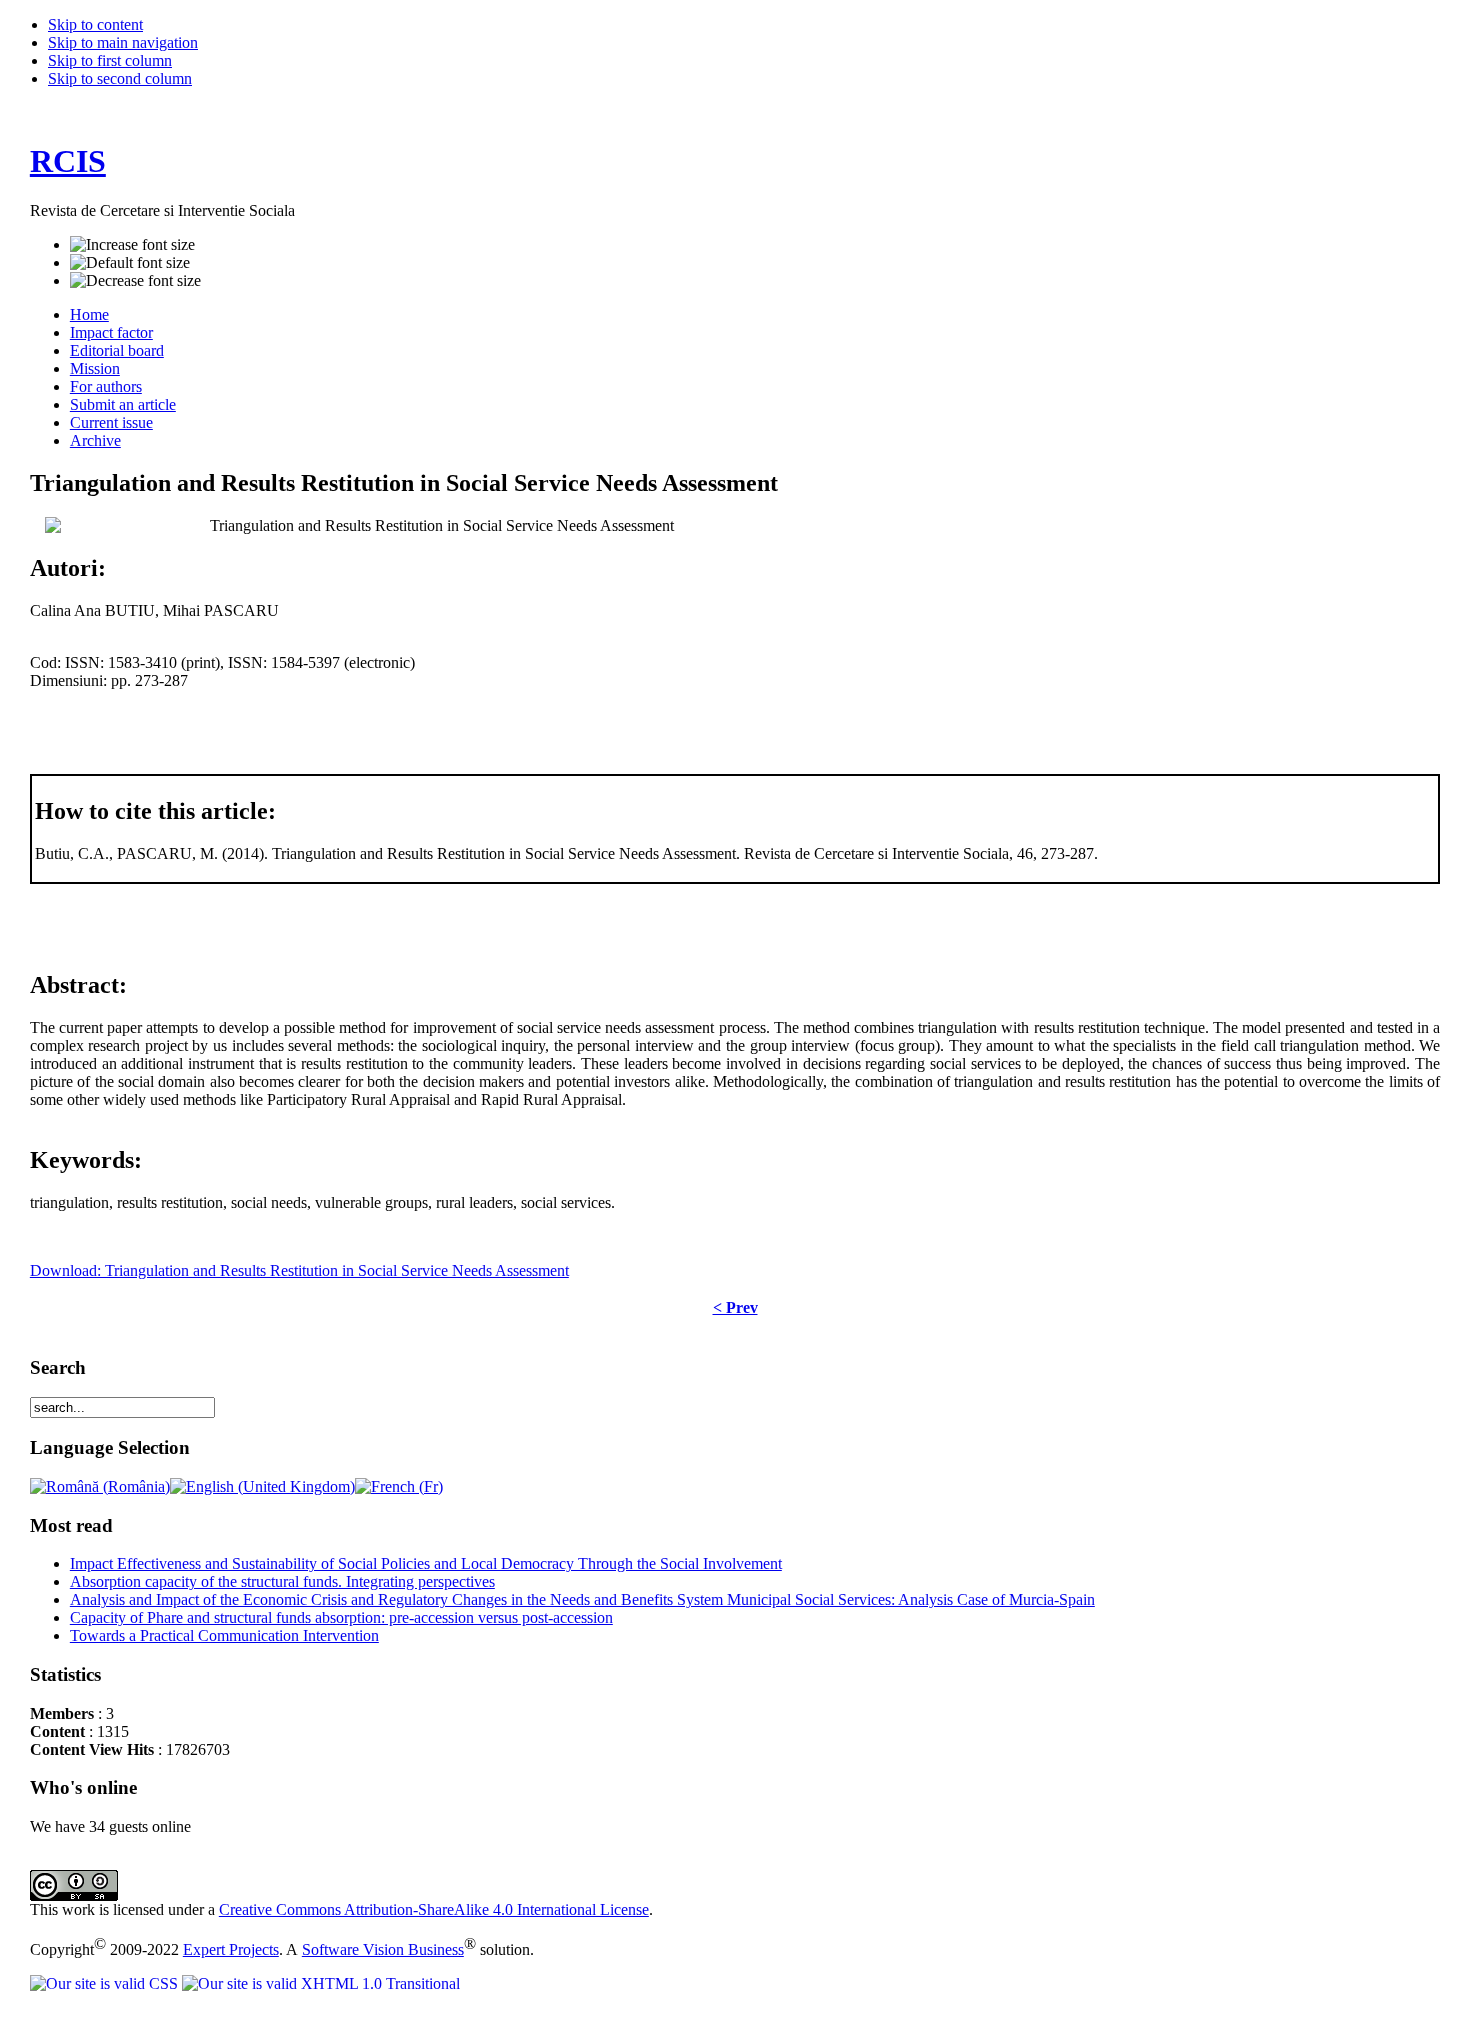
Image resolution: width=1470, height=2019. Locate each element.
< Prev (735, 1307)
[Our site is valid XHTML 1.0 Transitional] (321, 1983)
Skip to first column (110, 60)
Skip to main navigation (123, 42)
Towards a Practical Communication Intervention (224, 1635)
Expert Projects (231, 1949)
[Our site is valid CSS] (106, 1983)
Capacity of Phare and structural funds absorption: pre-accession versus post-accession (341, 1617)
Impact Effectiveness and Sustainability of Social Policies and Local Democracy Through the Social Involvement (426, 1563)
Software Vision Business (383, 1949)
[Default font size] (130, 263)
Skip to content (95, 24)
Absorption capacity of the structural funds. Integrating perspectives (282, 1581)
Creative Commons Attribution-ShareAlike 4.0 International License (434, 1909)
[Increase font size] (132, 245)
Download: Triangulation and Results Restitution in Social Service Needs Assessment (299, 1270)
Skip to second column (120, 78)
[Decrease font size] (135, 281)
